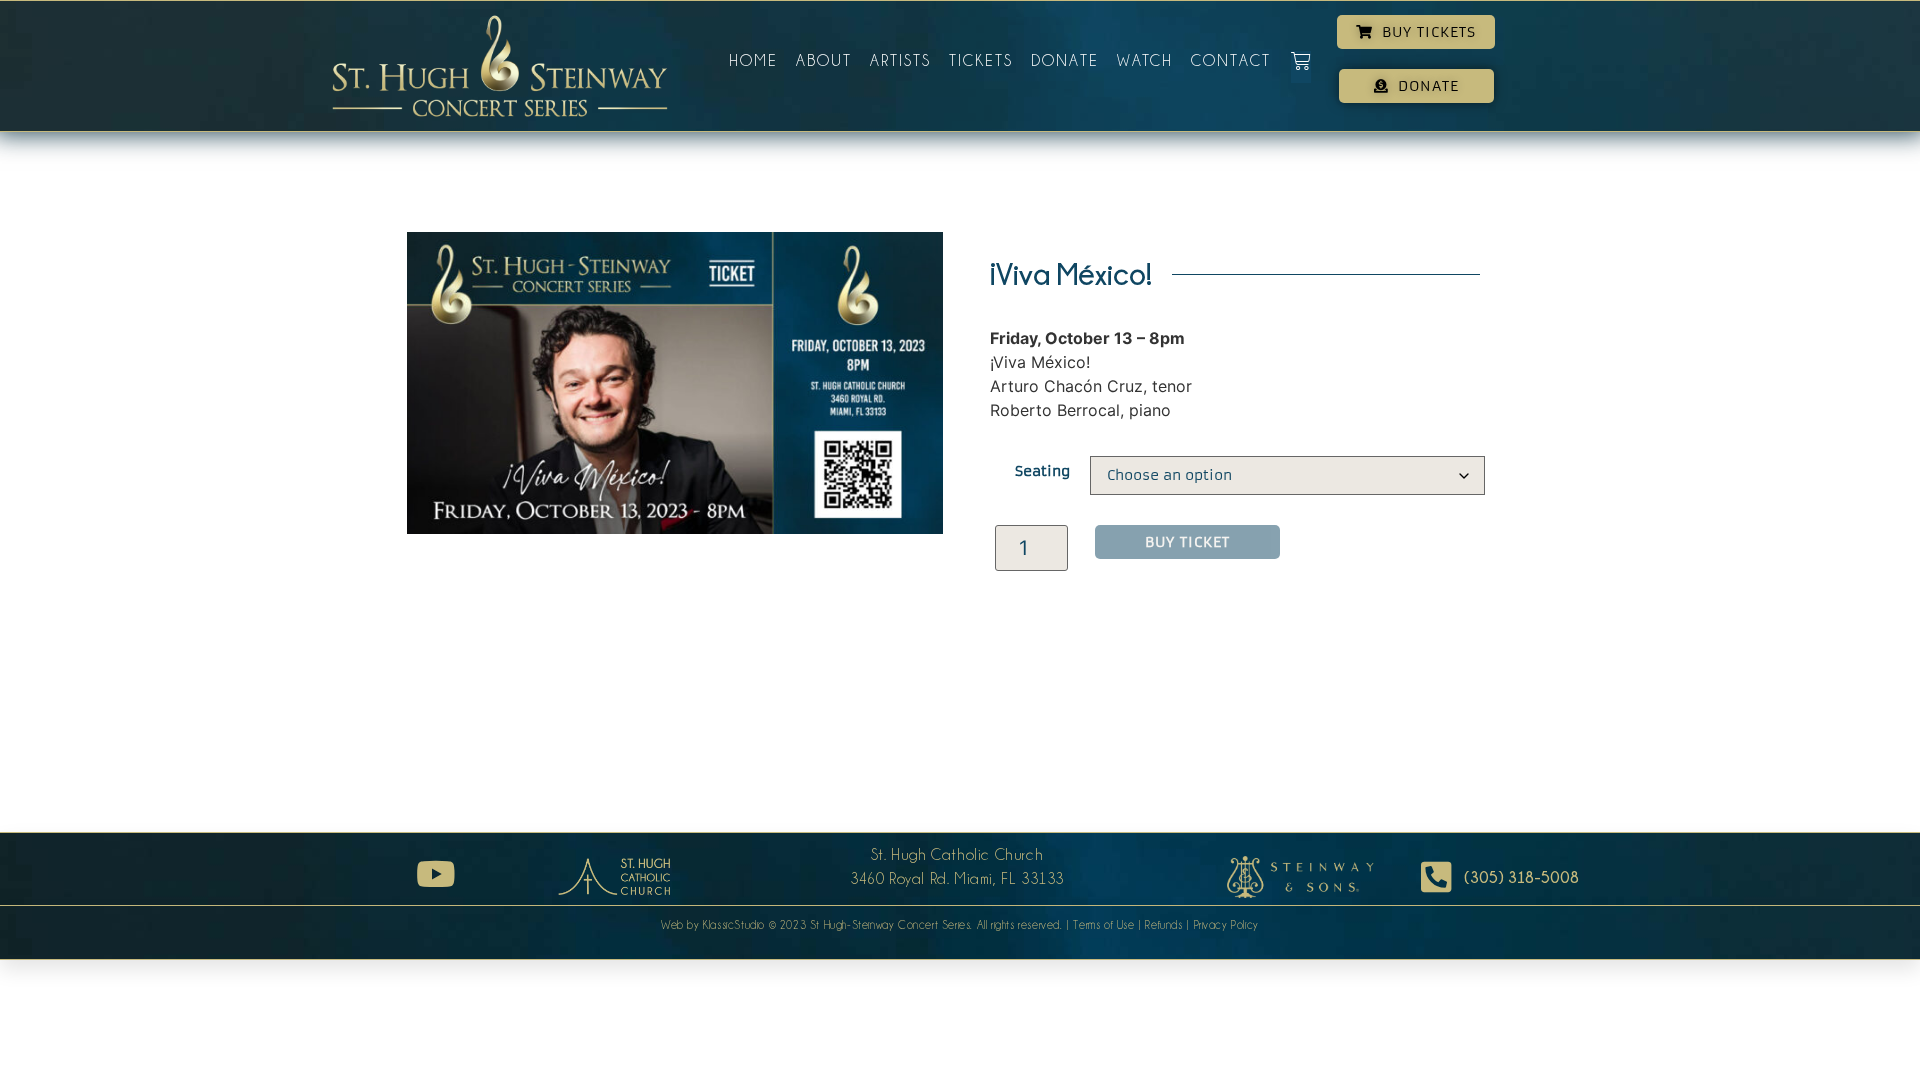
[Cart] (1301, 67)
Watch (1145, 61)
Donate (1065, 61)
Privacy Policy (1226, 925)
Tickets (981, 61)
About (824, 61)
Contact (1231, 61)
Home (753, 61)
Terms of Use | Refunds (1127, 925)
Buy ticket (1187, 542)
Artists (900, 61)
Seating (1042, 471)
